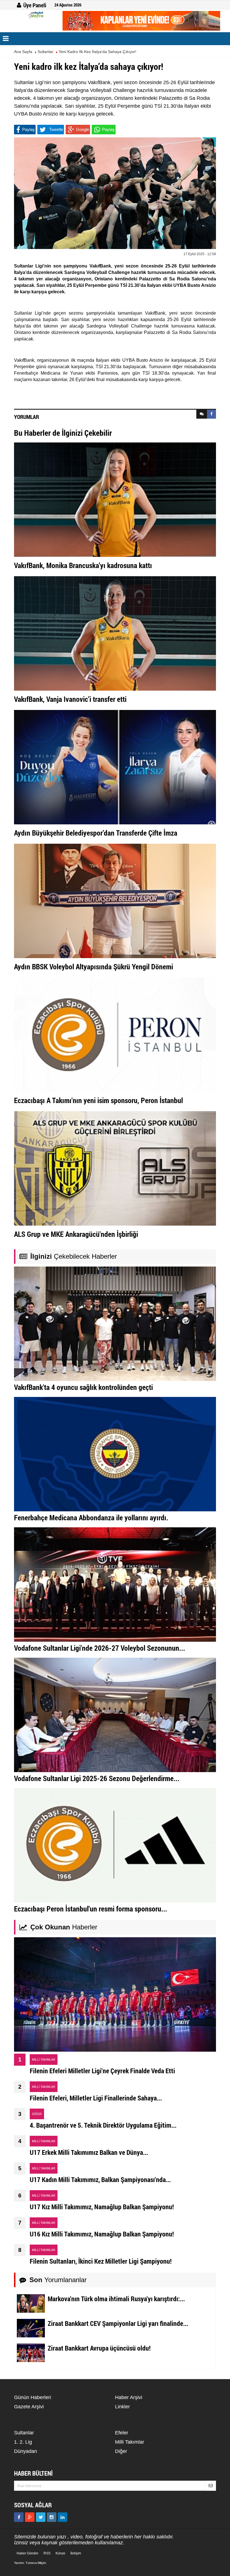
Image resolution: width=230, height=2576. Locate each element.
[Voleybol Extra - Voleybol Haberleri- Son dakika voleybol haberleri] (36, 15)
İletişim (76, 2553)
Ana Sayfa (23, 52)
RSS (47, 2553)
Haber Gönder (27, 2553)
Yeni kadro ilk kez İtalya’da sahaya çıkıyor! (97, 52)
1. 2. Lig (23, 2442)
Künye (60, 2553)
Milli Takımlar (130, 2442)
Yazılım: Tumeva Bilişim (30, 2563)
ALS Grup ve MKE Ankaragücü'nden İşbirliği (76, 1234)
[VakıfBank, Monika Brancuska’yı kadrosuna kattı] (115, 499)
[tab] (202, 414)
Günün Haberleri (33, 2397)
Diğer (121, 2451)
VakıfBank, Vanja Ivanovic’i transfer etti (70, 699)
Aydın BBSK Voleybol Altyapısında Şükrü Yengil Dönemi (94, 967)
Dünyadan (26, 2451)
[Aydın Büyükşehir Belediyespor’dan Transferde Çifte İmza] (115, 767)
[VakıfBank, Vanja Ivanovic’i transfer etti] (115, 633)
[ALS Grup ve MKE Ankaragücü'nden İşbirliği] (115, 1168)
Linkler (122, 2407)
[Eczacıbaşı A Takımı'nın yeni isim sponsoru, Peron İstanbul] (115, 1034)
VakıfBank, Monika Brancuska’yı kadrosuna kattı (83, 565)
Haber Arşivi (129, 2397)
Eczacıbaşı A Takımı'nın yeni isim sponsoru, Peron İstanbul (98, 1100)
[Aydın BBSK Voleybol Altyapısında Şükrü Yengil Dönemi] (115, 901)
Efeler (122, 2433)
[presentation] (202, 414)
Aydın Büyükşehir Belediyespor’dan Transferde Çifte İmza (96, 833)
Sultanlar (45, 52)
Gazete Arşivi (29, 2407)
